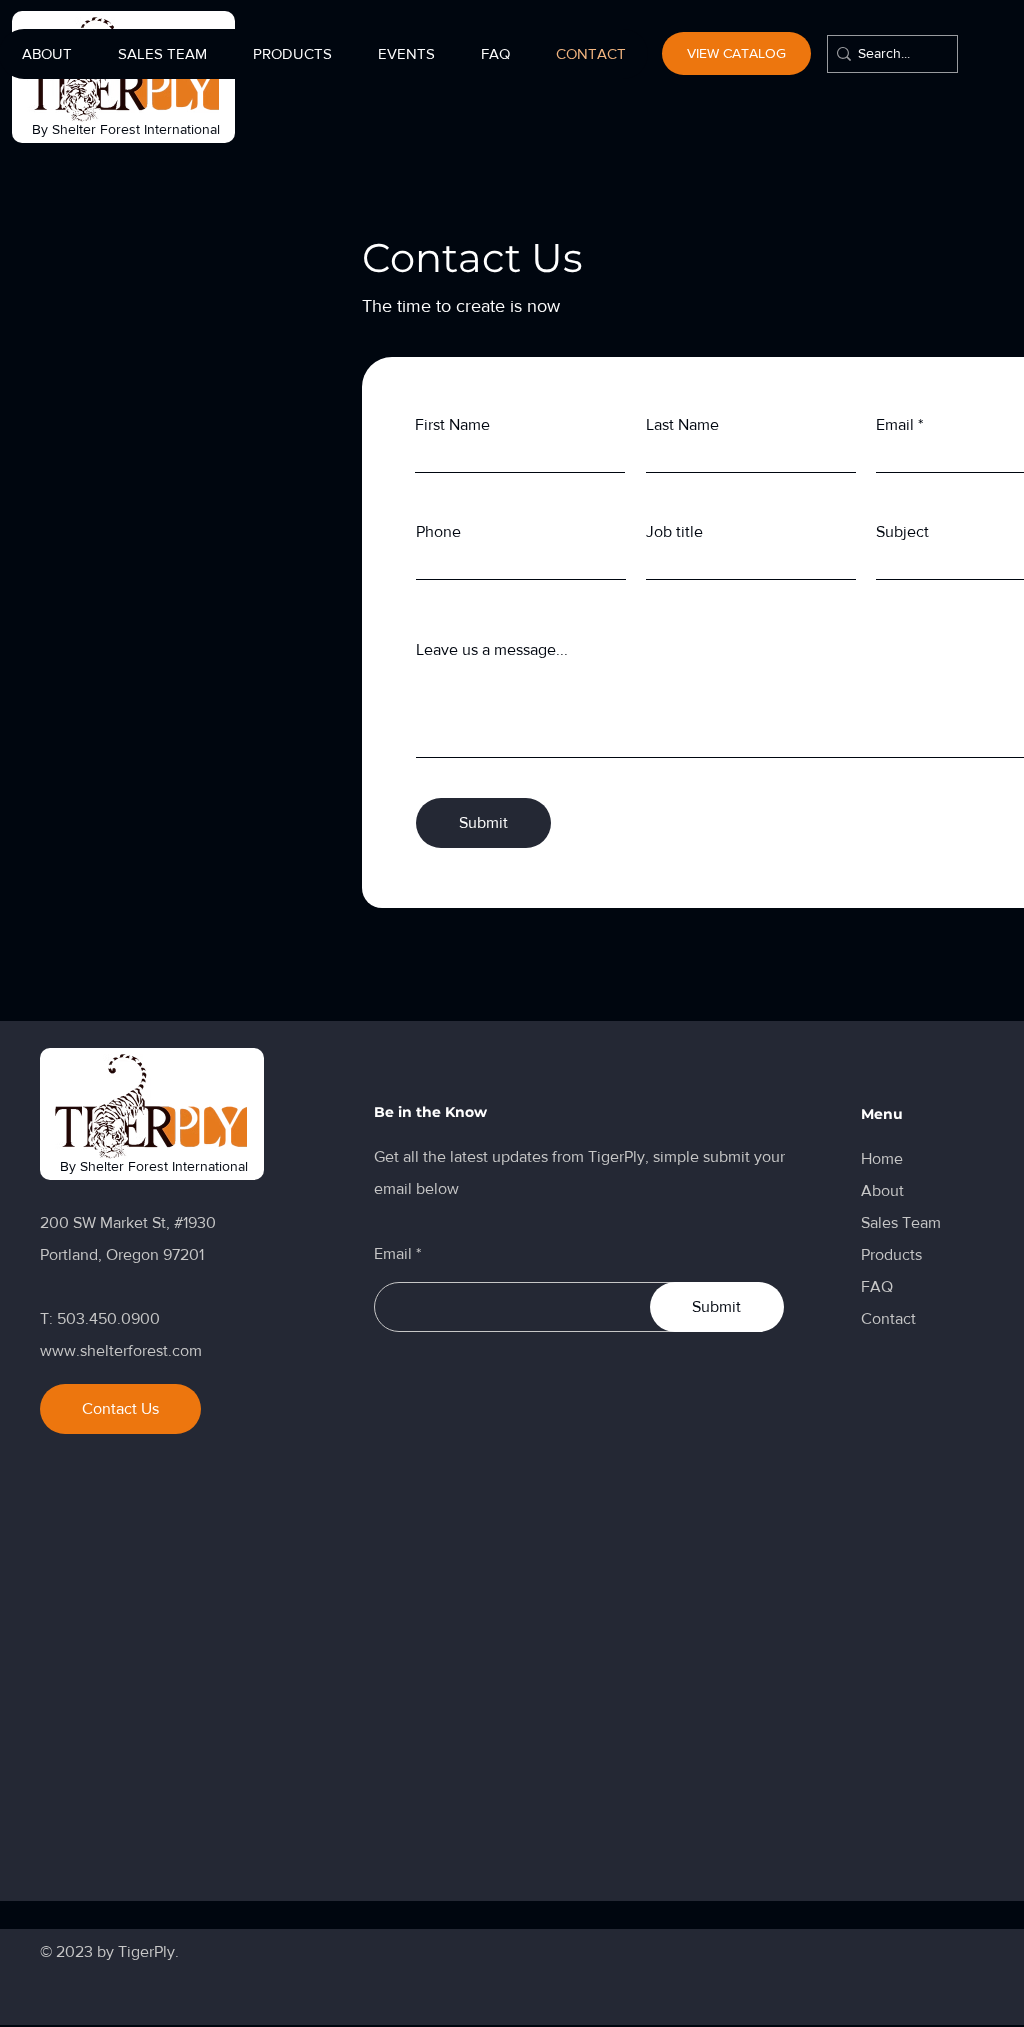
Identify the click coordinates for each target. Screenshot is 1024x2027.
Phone (438, 532)
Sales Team (901, 1222)
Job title (674, 532)
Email (393, 1254)
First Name (452, 425)
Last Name (682, 425)
